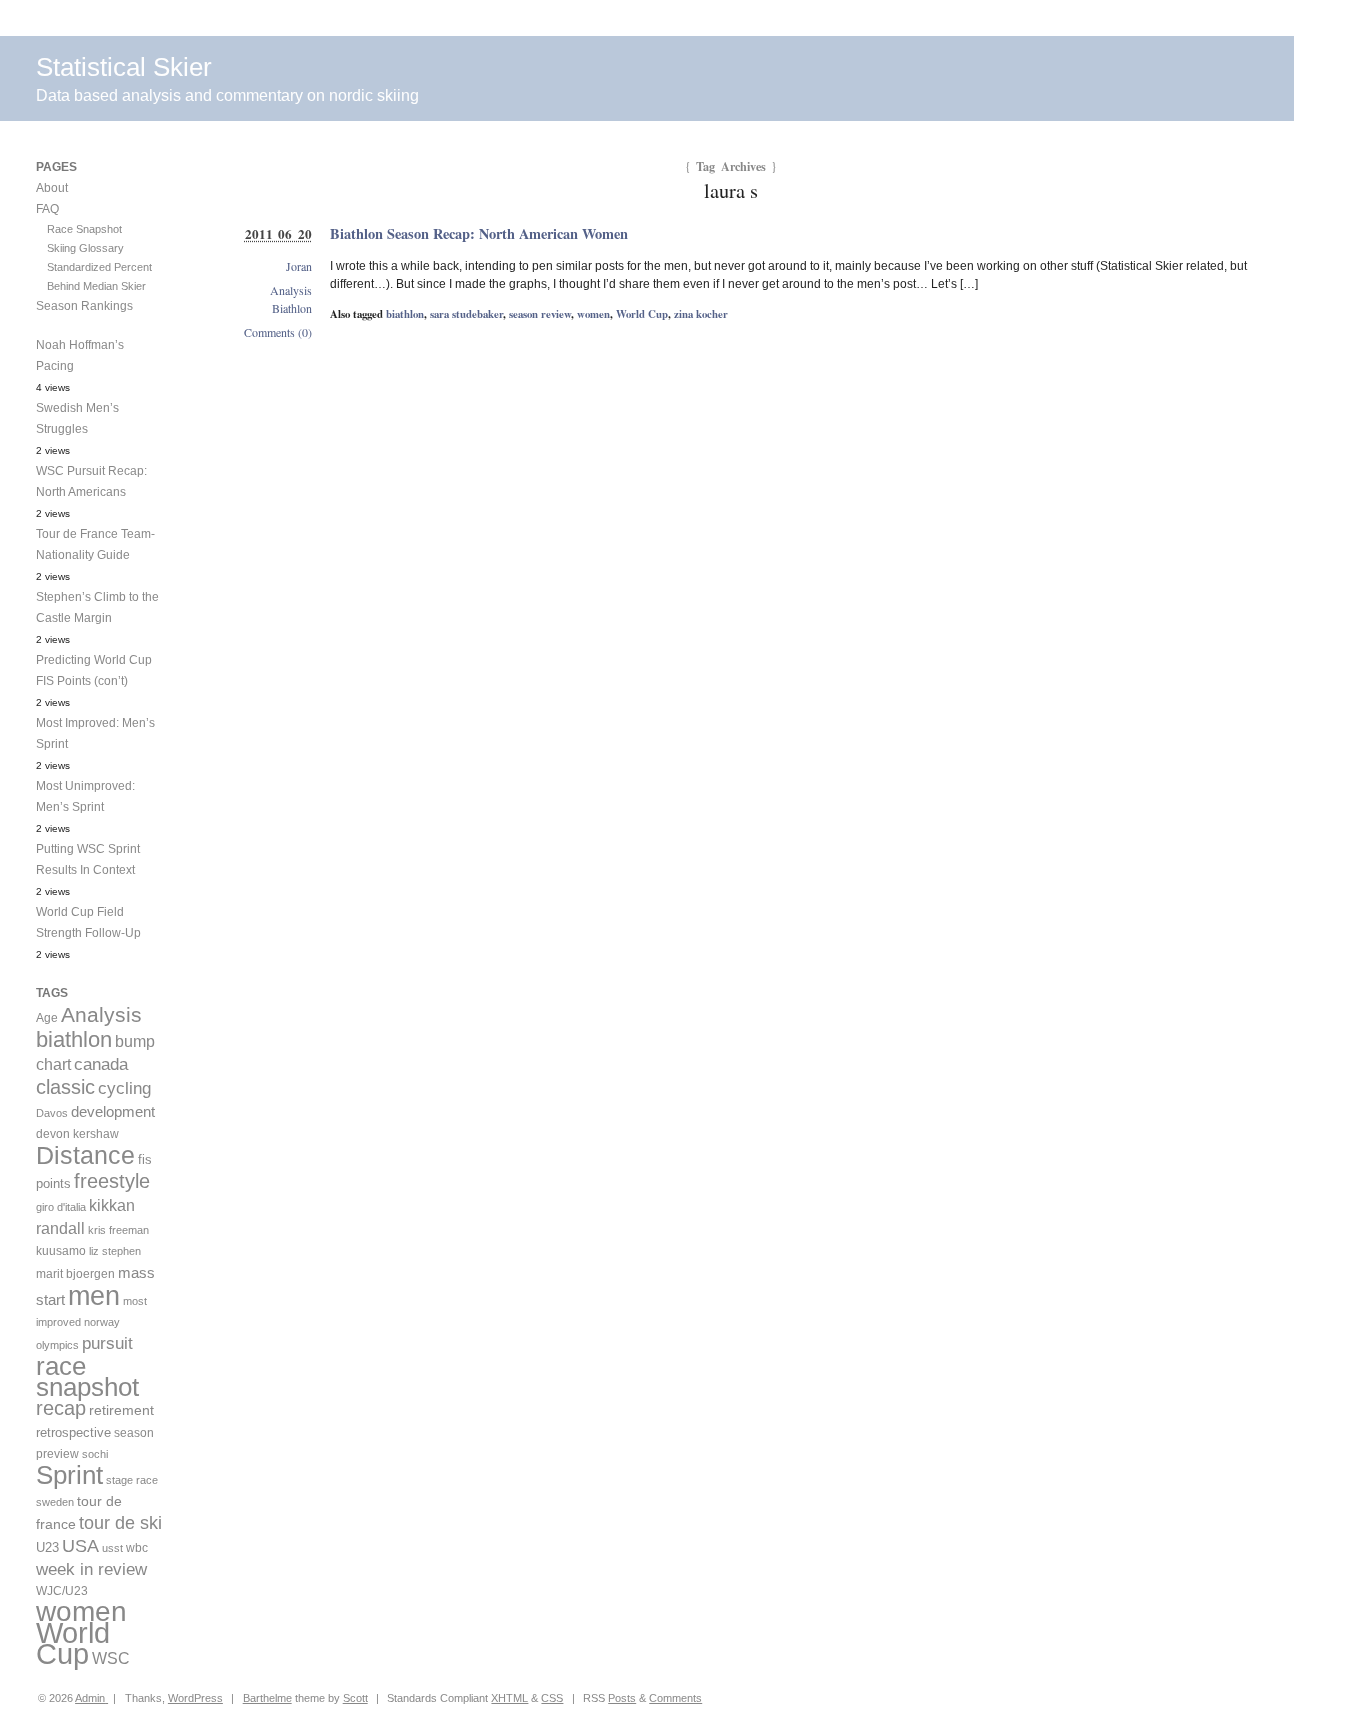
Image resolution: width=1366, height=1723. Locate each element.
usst (112, 1548)
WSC (111, 1658)
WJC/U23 (62, 1590)
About (52, 188)
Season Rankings (84, 306)
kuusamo (61, 1251)
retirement (121, 1410)
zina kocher (701, 314)
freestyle (112, 1181)
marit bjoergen (75, 1274)
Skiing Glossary (85, 248)
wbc (137, 1547)
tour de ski (120, 1523)
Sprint (69, 1475)
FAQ (47, 209)
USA (80, 1546)
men (94, 1295)
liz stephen (115, 1251)
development (113, 1111)
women (593, 314)
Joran (299, 266)
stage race (132, 1480)
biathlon (405, 314)
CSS (552, 1698)
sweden (55, 1502)
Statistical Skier (124, 67)
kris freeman (118, 1230)
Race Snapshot (84, 229)
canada (101, 1064)
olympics (57, 1345)
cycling (124, 1088)
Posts (622, 1698)
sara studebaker (466, 314)
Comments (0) (278, 332)
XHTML (509, 1698)
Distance (85, 1155)
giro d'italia (61, 1207)
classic (65, 1087)
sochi (95, 1454)
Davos (52, 1113)
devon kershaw (77, 1134)
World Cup (642, 314)
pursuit (107, 1343)
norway (102, 1322)
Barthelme (267, 1698)
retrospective (73, 1432)
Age (47, 1018)
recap (61, 1408)
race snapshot (87, 1376)
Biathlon (292, 308)
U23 (47, 1548)
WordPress (195, 1698)
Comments (675, 1698)
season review (540, 314)
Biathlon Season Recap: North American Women (479, 233)
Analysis (291, 290)
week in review (91, 1569)
